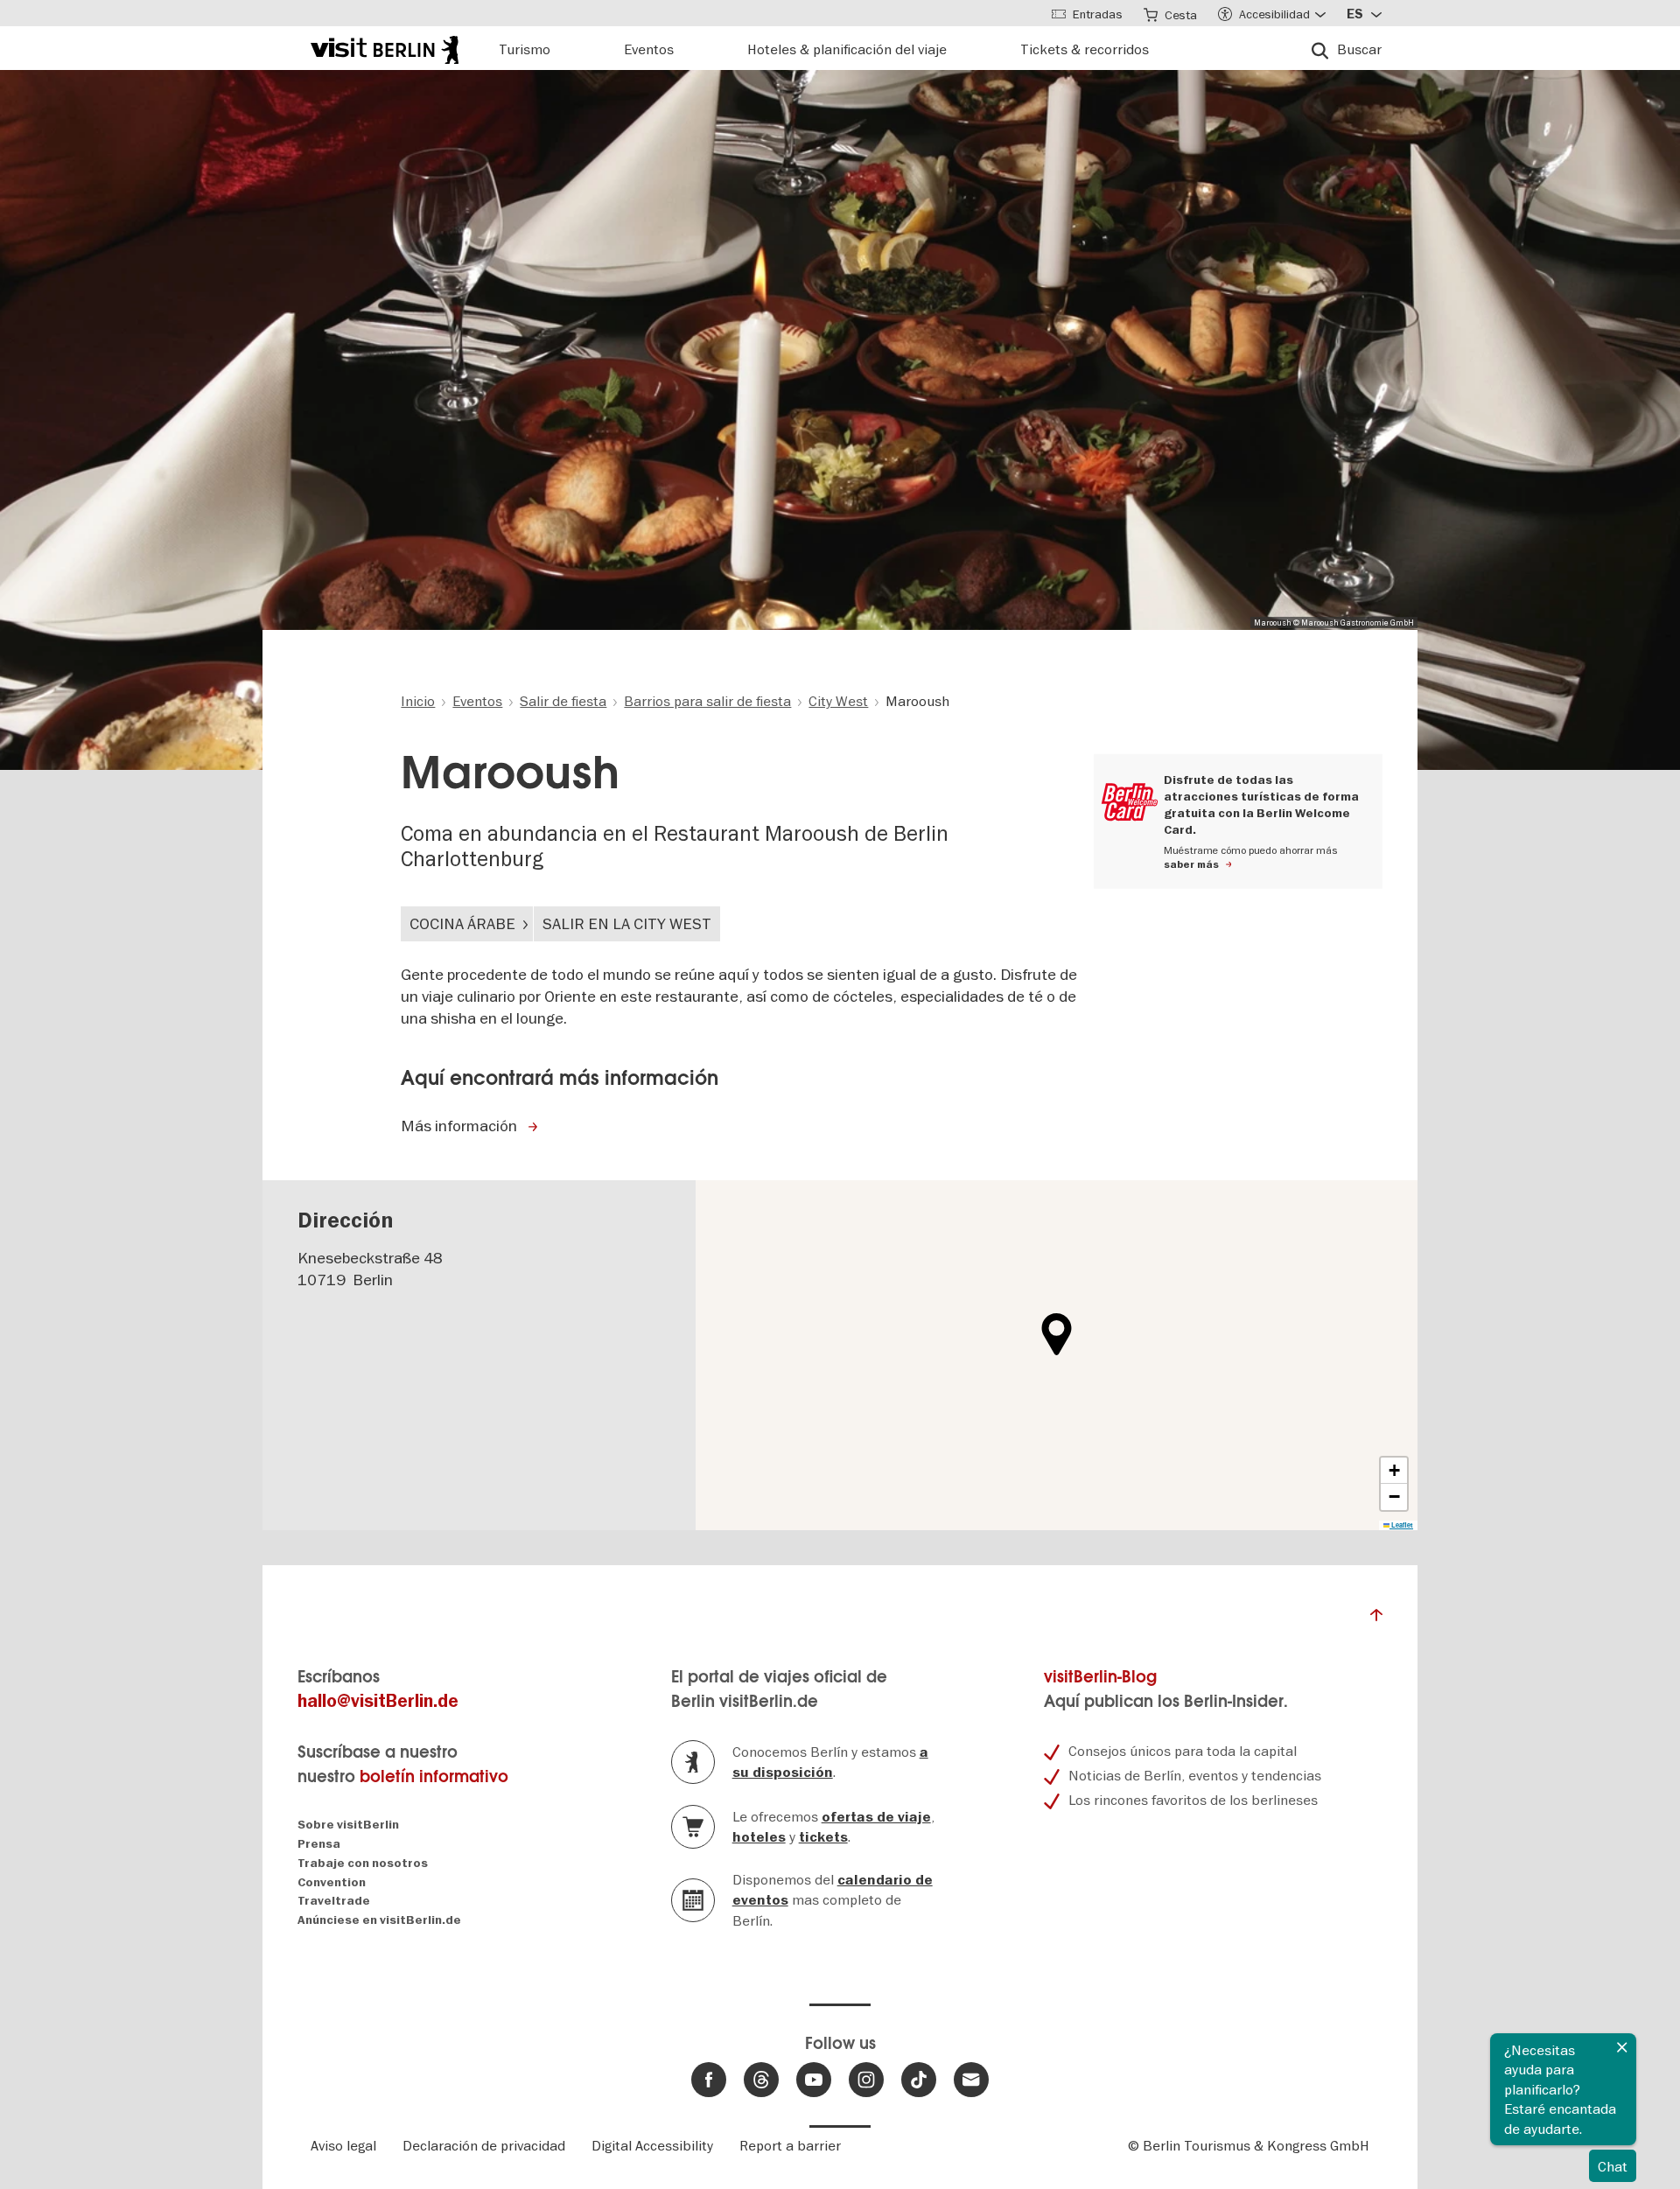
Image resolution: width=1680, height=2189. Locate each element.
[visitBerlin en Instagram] (866, 2080)
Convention (332, 1882)
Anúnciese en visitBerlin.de (379, 1920)
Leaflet (1401, 1525)
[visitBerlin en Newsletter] (971, 2080)
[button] (1057, 1334)
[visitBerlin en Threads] (761, 2080)
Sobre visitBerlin (348, 1825)
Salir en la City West (627, 923)
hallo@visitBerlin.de (378, 1701)
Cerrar (1622, 2047)
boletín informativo (434, 1776)
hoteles (759, 1837)
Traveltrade (334, 1901)
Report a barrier (790, 2145)
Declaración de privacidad (484, 2145)
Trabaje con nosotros (363, 1863)
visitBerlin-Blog (1100, 1677)
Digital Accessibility (652, 2145)
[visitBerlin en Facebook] (709, 2080)
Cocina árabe (462, 923)
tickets (823, 1837)
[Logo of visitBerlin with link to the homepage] (385, 48)
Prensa (319, 1844)
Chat (1613, 2166)
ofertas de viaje (876, 1817)
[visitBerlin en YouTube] (814, 2080)
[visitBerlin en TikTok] (919, 2080)
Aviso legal (343, 2145)
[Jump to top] (1376, 1619)
